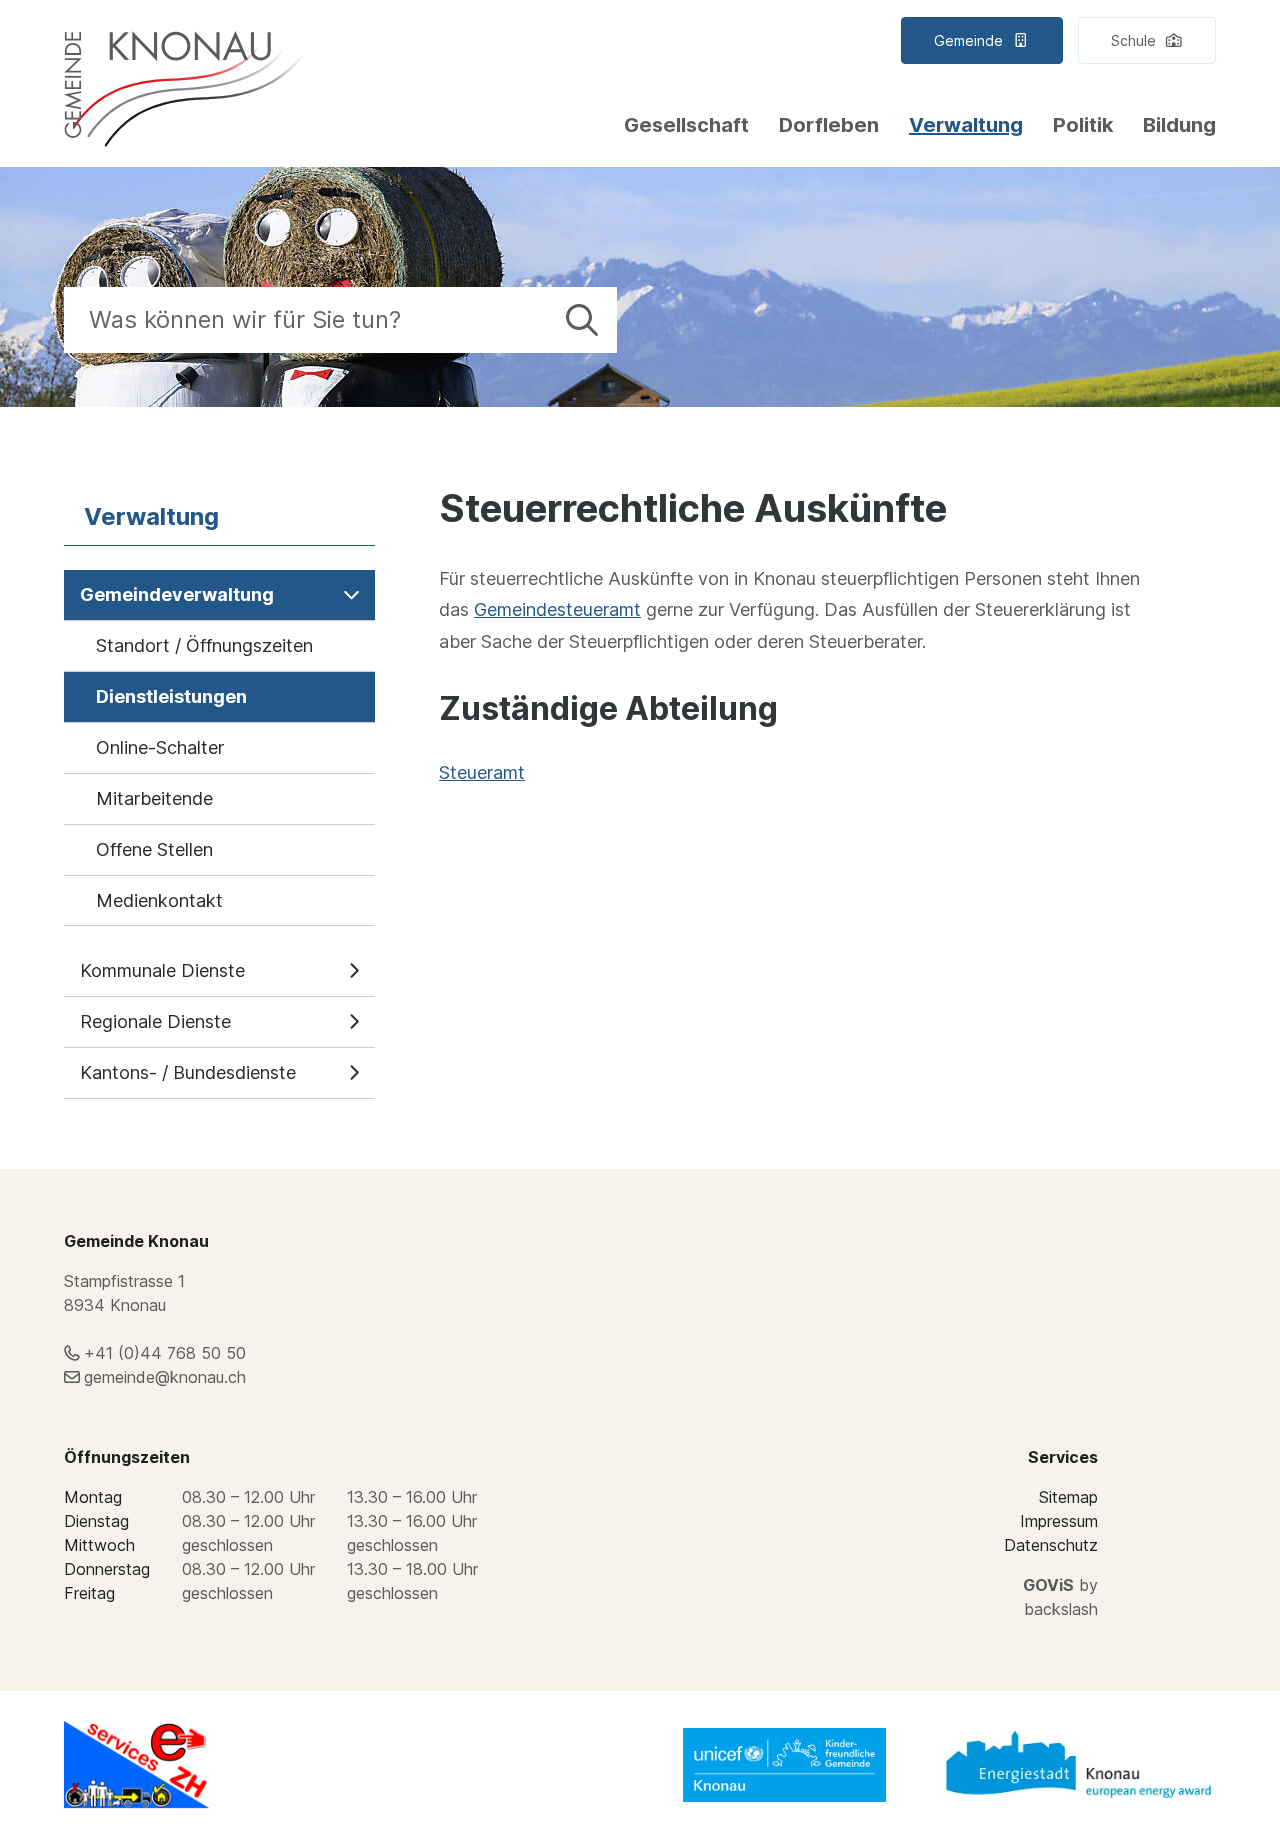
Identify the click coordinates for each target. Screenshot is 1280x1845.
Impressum (1059, 1521)
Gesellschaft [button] (686, 125)
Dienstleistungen (171, 696)
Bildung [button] (1179, 125)
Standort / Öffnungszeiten (204, 645)
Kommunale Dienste (162, 970)
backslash (1061, 1609)
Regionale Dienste (155, 1021)
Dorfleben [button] (829, 125)
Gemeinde (970, 40)
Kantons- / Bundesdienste (188, 1072)
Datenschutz (1051, 1545)
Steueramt (482, 772)
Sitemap (1068, 1497)
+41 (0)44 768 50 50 (165, 1353)
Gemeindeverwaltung (177, 594)
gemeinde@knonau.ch (165, 1377)
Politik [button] (1083, 125)
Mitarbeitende (154, 798)
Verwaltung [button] (966, 125)
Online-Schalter (160, 747)
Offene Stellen (154, 849)
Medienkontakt (159, 900)
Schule (1135, 40)
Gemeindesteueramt (557, 609)
